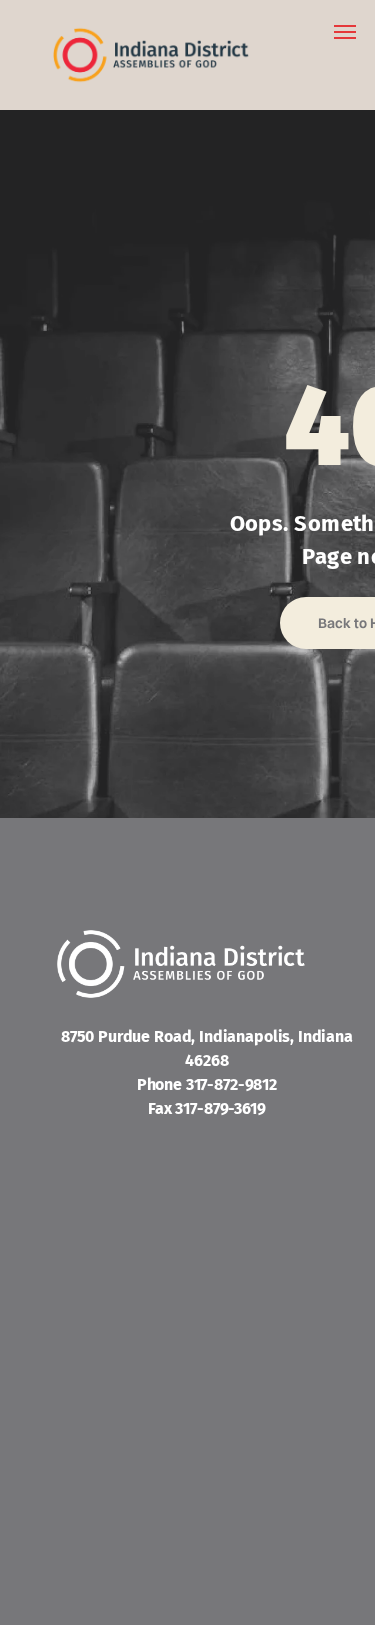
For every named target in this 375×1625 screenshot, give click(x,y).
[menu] (345, 32)
